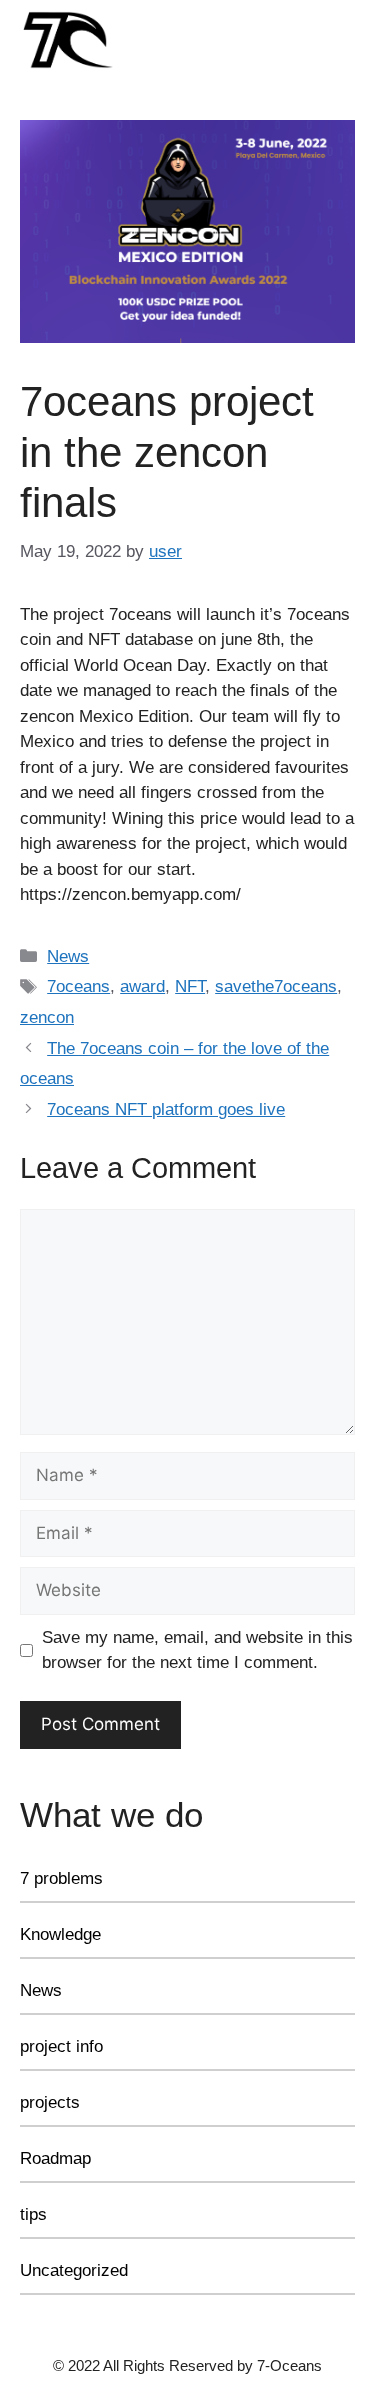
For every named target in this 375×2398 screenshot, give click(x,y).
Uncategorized (74, 2270)
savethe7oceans (276, 986)
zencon (47, 1017)
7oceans (78, 986)
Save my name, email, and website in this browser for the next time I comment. (197, 1650)
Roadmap (55, 2158)
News (68, 956)
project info (61, 2046)
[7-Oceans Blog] (68, 38)
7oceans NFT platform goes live (166, 1109)
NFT (190, 986)
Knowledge (60, 1934)
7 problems (61, 1878)
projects (50, 2102)
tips (33, 2214)
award (142, 986)
